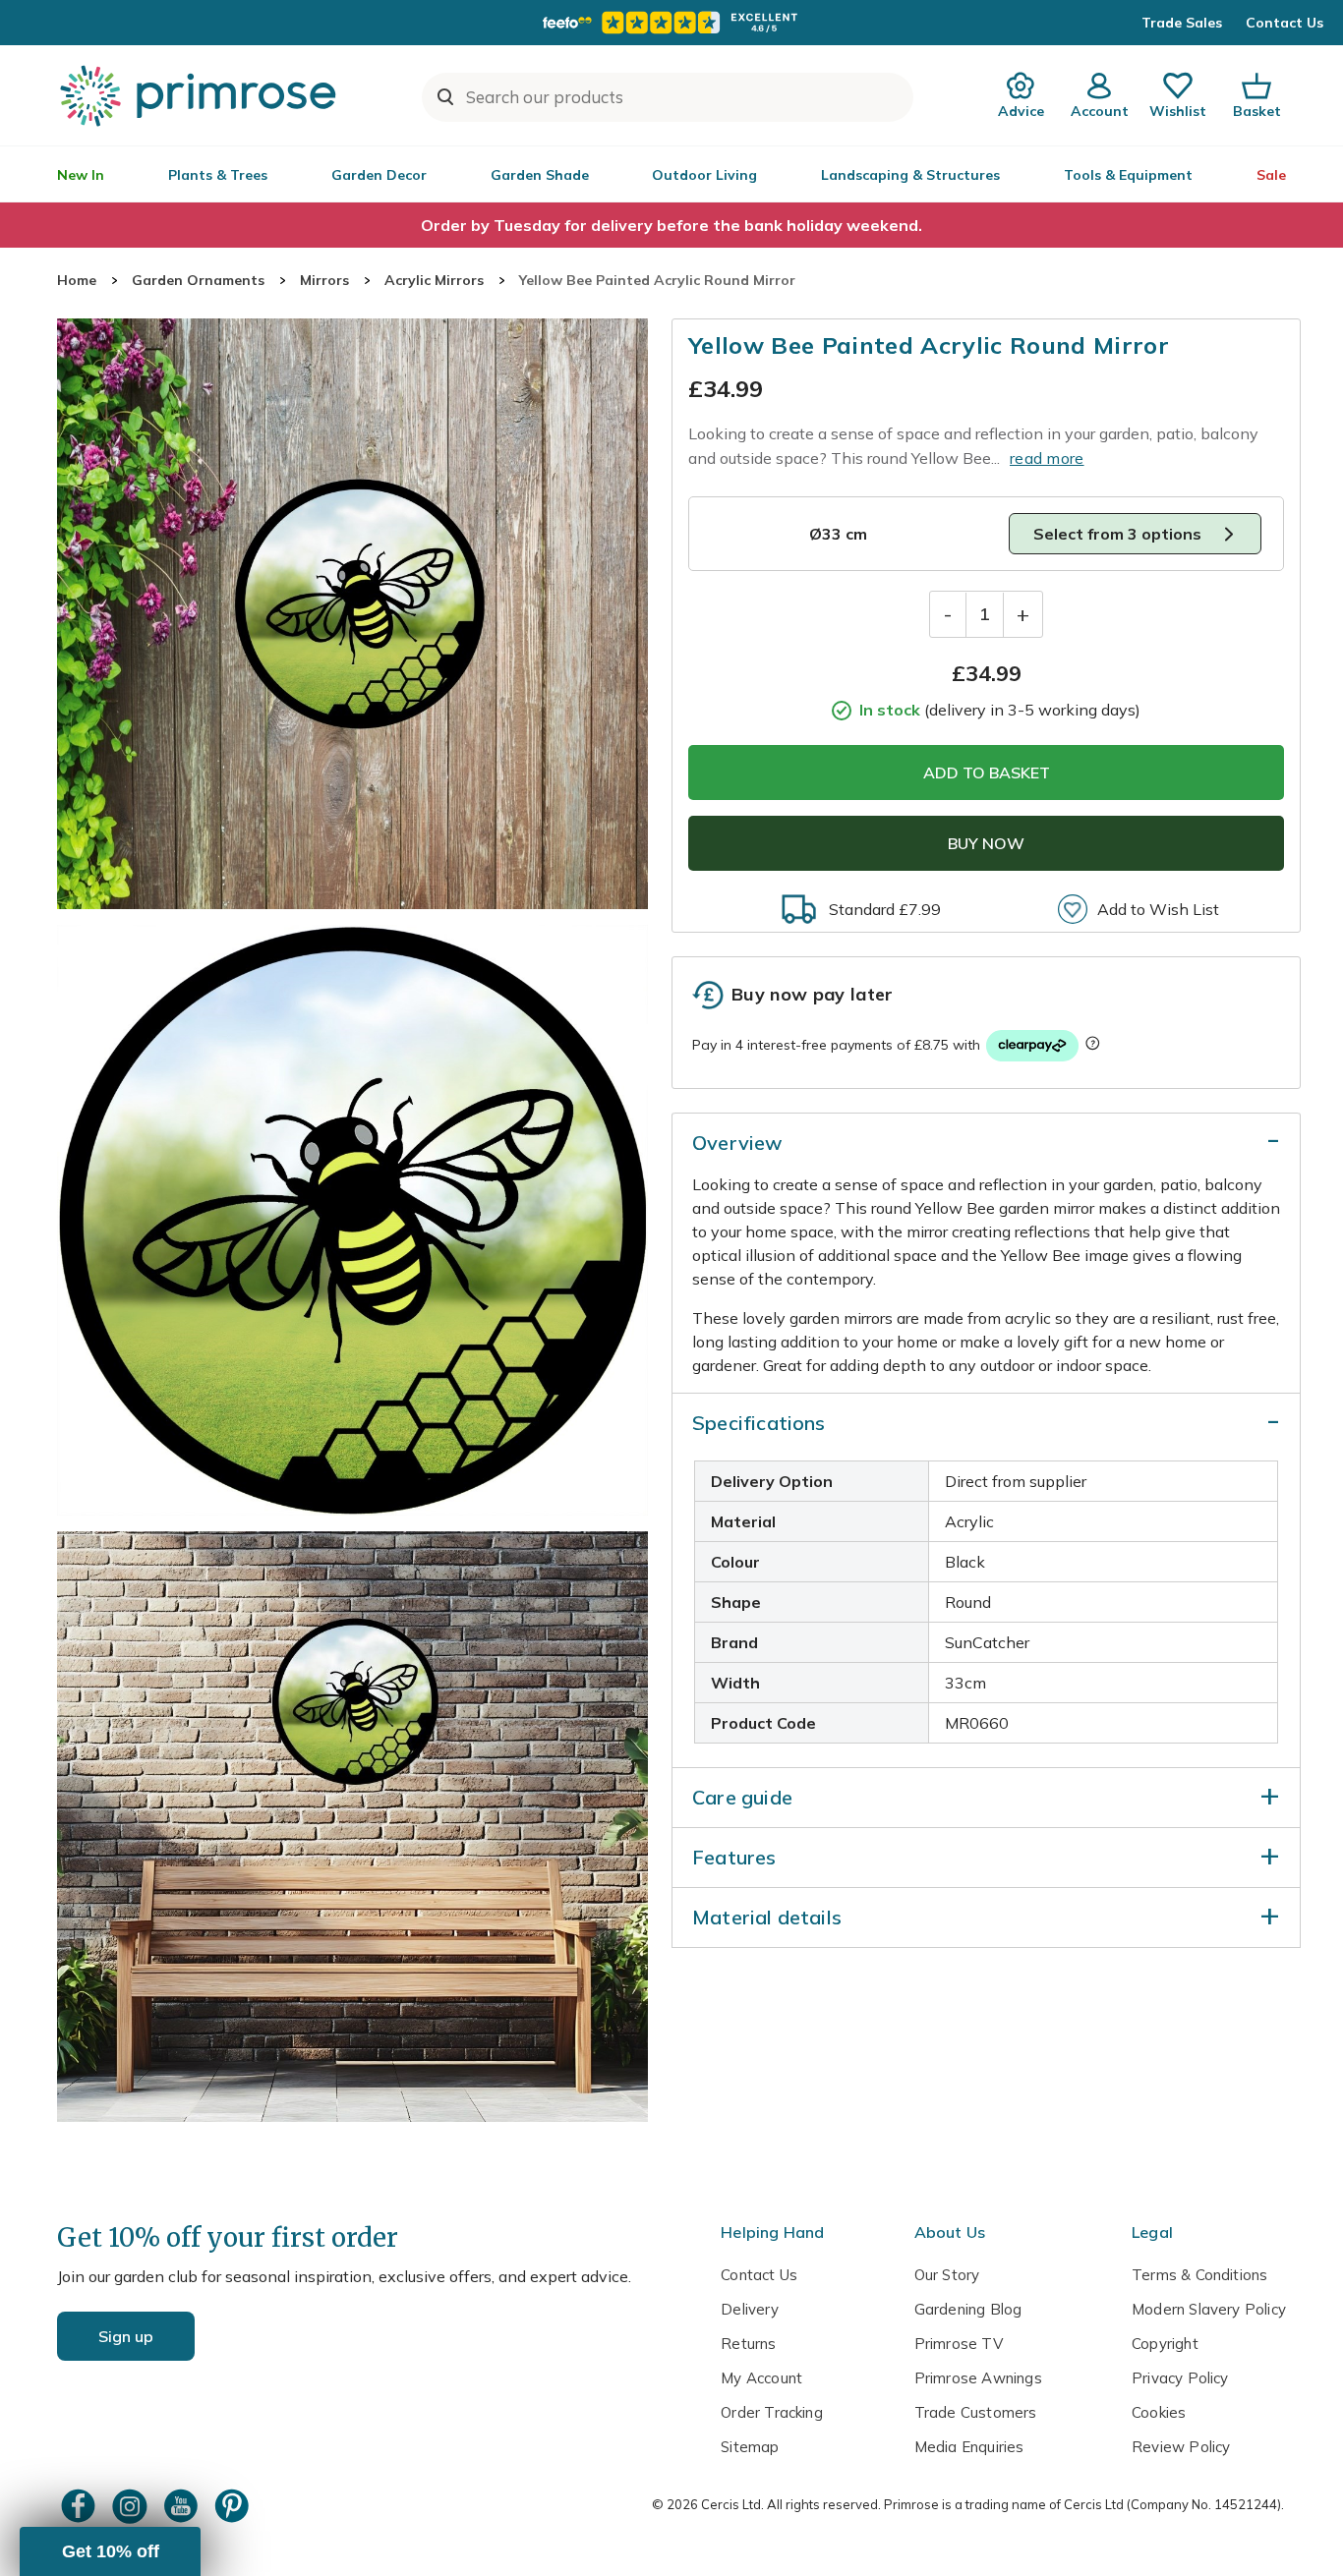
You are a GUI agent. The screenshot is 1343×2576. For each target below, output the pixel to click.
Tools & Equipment (1128, 175)
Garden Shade (540, 175)
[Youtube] (183, 2506)
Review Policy (1181, 2447)
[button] (110, 2551)
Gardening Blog (968, 2309)
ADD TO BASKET (987, 773)
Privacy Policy (1180, 2378)
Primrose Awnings (978, 2378)
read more (1047, 458)
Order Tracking (772, 2412)
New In (81, 175)
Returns (748, 2344)
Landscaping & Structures (910, 175)
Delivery (750, 2309)
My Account (761, 2378)
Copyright (1165, 2344)
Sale (1271, 175)
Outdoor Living (704, 175)
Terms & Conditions (1199, 2275)
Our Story (947, 2275)
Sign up (126, 2336)
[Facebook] (81, 2506)
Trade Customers (976, 2412)
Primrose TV (959, 2344)
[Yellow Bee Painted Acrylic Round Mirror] (352, 614)
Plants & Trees (218, 175)
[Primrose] (201, 95)
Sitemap (750, 2447)
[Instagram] (132, 2506)
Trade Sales (1182, 23)
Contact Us (1285, 23)
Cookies (1159, 2412)
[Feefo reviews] (671, 23)
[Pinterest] (234, 2506)
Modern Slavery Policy (1209, 2309)
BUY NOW (986, 843)
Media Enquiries (969, 2447)
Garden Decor (379, 175)
